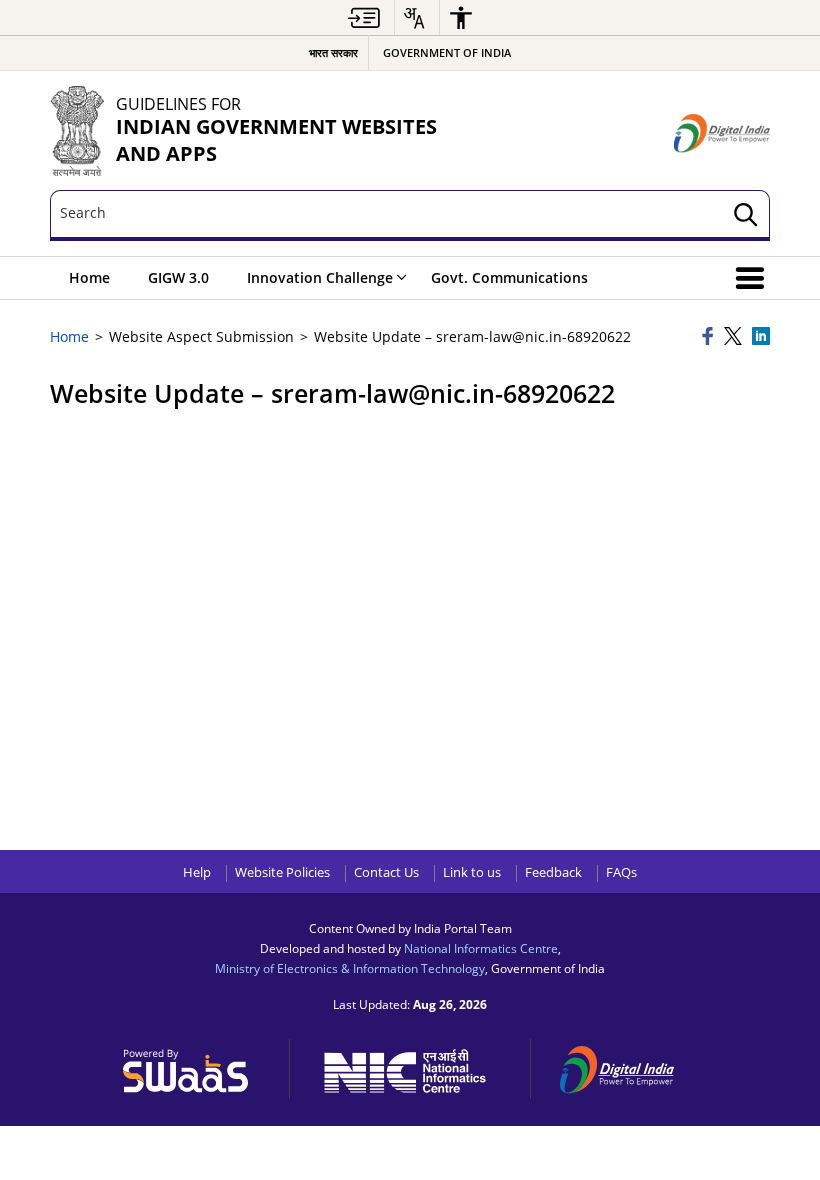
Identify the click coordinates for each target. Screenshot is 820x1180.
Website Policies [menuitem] (282, 872)
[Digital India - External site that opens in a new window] (722, 133)
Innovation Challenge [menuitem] (320, 277)
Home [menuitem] (89, 277)
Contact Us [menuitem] (386, 872)
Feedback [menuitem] (553, 872)
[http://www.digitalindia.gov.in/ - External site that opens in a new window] (629, 1066)
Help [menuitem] (197, 872)
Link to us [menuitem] (472, 872)
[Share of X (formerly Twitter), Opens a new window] (735, 337)
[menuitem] (364, 17)
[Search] (746, 215)
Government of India (447, 52)
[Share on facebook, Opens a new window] (710, 337)
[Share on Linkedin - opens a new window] (761, 337)
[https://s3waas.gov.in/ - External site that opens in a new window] (197, 1066)
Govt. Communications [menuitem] (509, 277)
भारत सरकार (333, 52)
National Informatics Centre (481, 948)
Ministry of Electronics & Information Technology (350, 968)
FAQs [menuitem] (621, 872)
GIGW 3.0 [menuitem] (178, 277)
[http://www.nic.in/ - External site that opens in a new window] (415, 1067)
